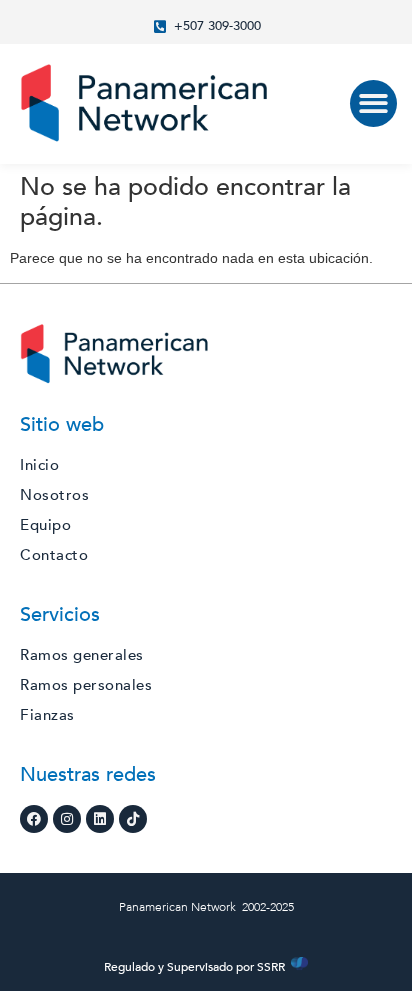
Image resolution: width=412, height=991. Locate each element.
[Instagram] (67, 819)
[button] (373, 103)
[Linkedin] (100, 819)
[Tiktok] (133, 819)
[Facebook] (34, 819)
